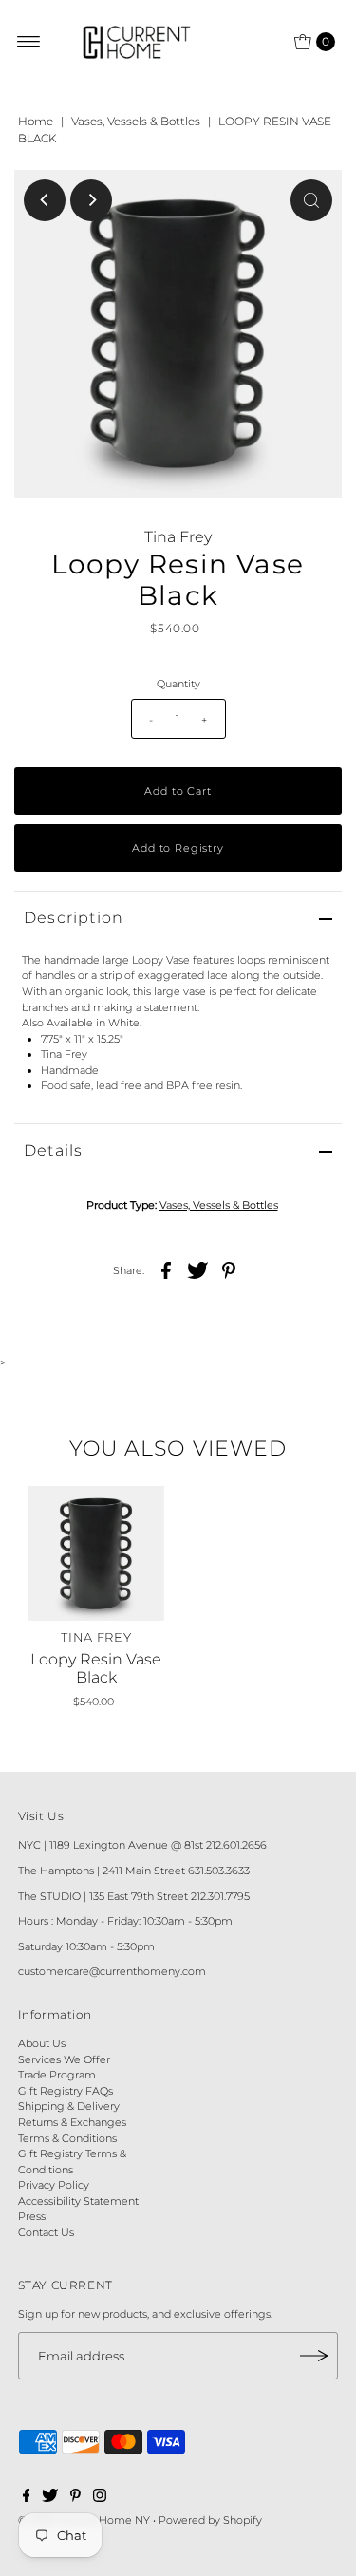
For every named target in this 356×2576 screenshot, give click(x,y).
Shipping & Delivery (69, 2106)
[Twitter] (50, 2498)
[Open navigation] (29, 42)
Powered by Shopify (210, 2520)
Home (36, 121)
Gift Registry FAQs (66, 2091)
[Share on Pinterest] (229, 1269)
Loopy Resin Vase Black (96, 1668)
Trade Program (57, 2075)
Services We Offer (64, 2059)
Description (74, 918)
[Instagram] (100, 2498)
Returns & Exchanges (72, 2122)
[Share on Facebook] (166, 1269)
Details (53, 1150)
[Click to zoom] (311, 200)
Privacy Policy (54, 2185)
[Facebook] (27, 2498)
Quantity (178, 684)
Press (32, 2216)
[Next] (91, 200)
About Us (42, 2043)
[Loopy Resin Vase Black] (96, 1554)
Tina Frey (178, 537)
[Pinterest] (75, 2498)
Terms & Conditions (67, 2138)
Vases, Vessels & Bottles (136, 121)
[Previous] (45, 200)
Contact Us (46, 2232)
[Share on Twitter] (197, 1269)
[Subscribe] (314, 2356)
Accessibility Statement (78, 2201)
